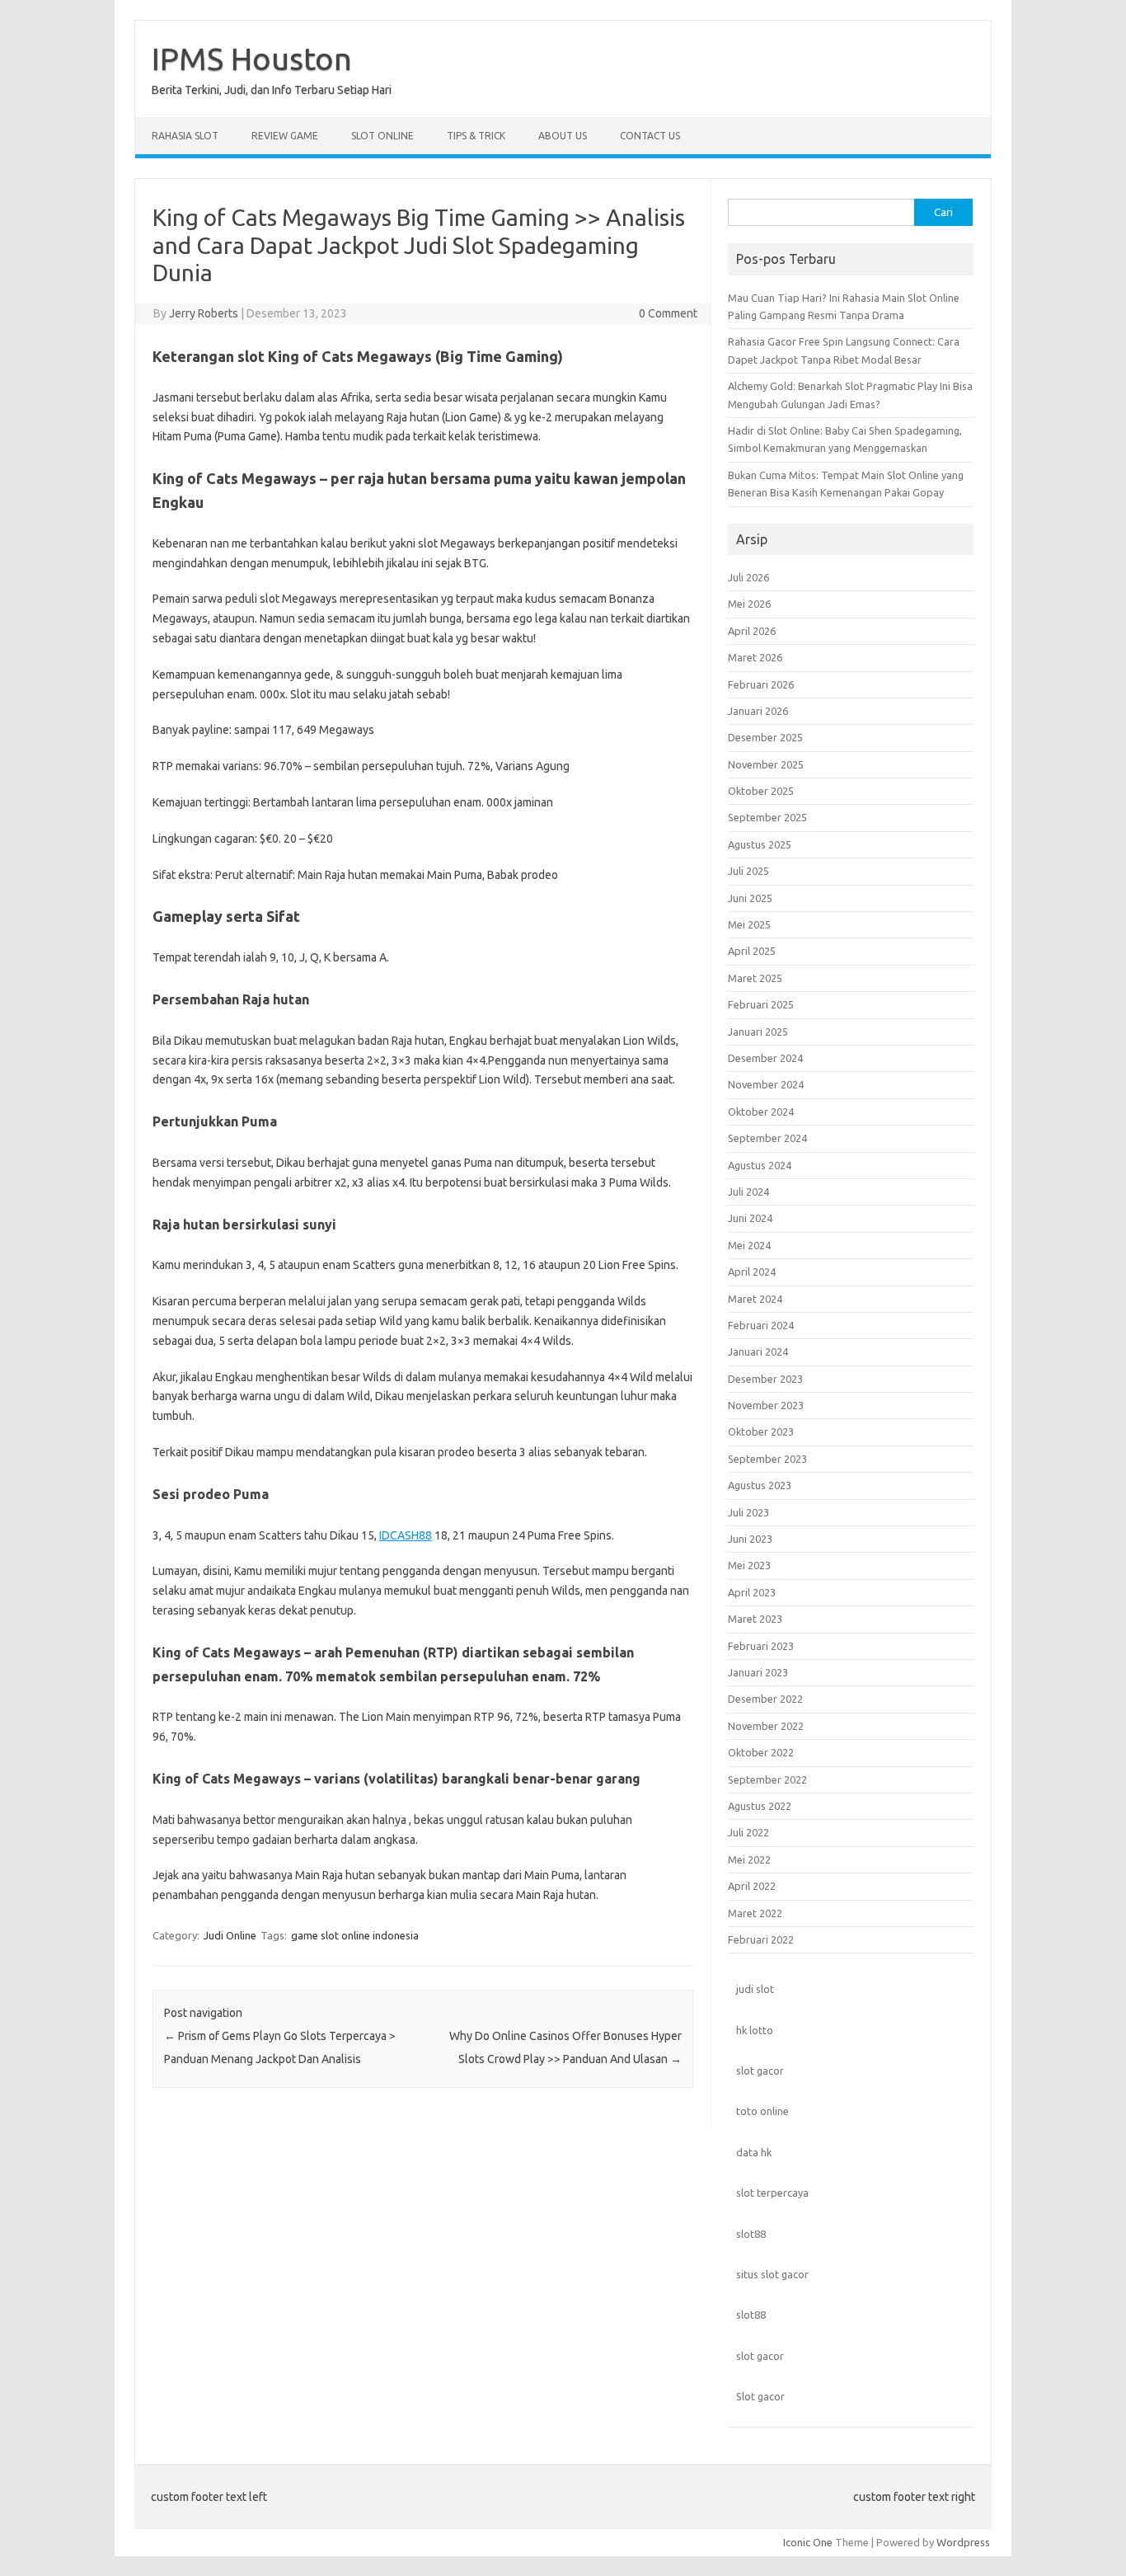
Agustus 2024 (760, 1165)
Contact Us (650, 136)
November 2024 (766, 1084)
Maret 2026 (755, 657)
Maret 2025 (755, 978)
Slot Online (382, 136)
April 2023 (752, 1592)
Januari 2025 (758, 1032)
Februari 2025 (761, 1004)
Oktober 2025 (761, 791)
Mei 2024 (749, 1245)
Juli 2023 (748, 1512)
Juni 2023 (750, 1539)
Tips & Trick (476, 136)
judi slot (755, 1989)
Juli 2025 (748, 871)
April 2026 (752, 631)
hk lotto (755, 2030)
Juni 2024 (750, 1218)
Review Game (285, 136)
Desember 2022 (765, 1699)
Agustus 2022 (760, 1806)
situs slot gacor (772, 2274)
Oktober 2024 (761, 1112)
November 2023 (766, 1405)
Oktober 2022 (761, 1752)
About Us (563, 136)
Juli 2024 (748, 1192)
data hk (754, 2152)
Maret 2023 (755, 1619)
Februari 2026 (761, 684)
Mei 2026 (749, 604)
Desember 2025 (765, 737)
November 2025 (766, 764)
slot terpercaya (772, 2193)
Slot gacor (760, 2396)
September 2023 (767, 1459)
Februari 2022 (761, 1939)
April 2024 (752, 1272)
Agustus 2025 (760, 844)
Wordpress (963, 2542)
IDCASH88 (406, 1535)
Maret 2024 (755, 1299)
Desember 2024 (765, 1058)
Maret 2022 (755, 1913)
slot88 (751, 2234)
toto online (762, 2111)
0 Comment (668, 313)
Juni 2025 (750, 898)
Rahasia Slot (185, 136)
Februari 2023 (761, 1646)
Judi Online (230, 1935)
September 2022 (767, 1779)
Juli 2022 (748, 1832)
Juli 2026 (748, 577)
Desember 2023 (765, 1379)
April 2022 (752, 1886)
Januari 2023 (758, 1672)
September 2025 (767, 817)
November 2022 (766, 1726)
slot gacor (760, 2071)
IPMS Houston (252, 59)
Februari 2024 (761, 1325)
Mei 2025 (749, 924)
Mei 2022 (749, 1859)
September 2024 (767, 1138)
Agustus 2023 (760, 1485)
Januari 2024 (758, 1351)
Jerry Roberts (204, 313)
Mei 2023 (749, 1565)
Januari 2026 (758, 711)
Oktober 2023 (761, 1431)
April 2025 (752, 951)
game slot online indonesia (355, 1935)
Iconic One (808, 2542)
